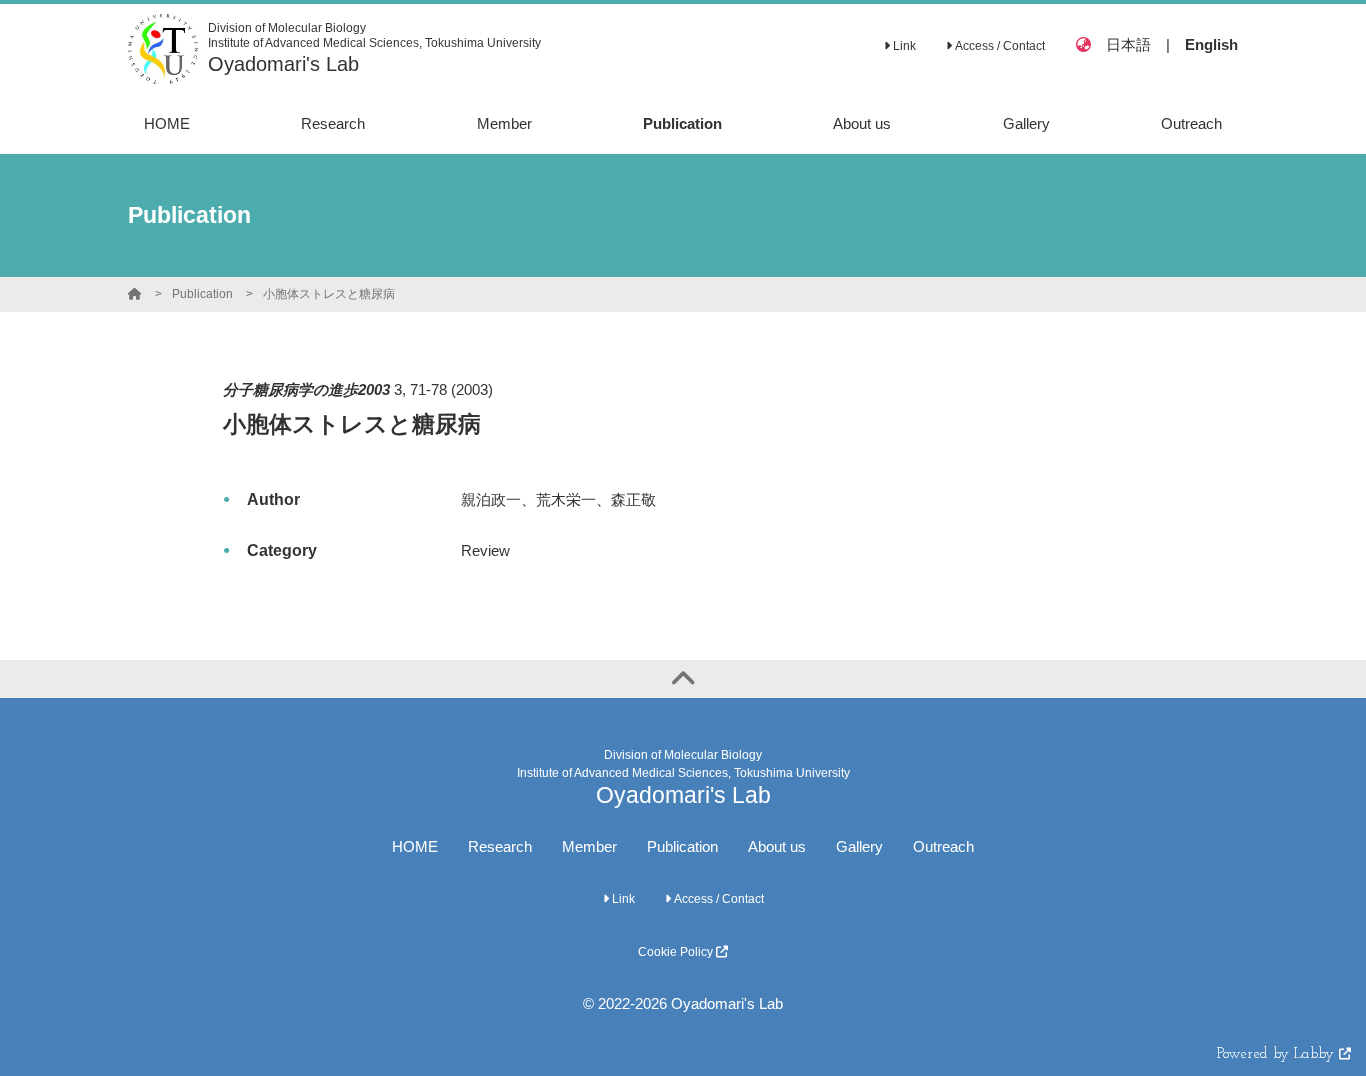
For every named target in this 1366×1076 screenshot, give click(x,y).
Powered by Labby (1278, 1054)
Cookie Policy (677, 952)
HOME (415, 846)
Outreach (943, 846)
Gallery (859, 846)
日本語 (1128, 44)
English (1211, 44)
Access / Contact (998, 46)
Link (903, 46)
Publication (202, 294)
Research (500, 846)
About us (777, 846)
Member (589, 846)
